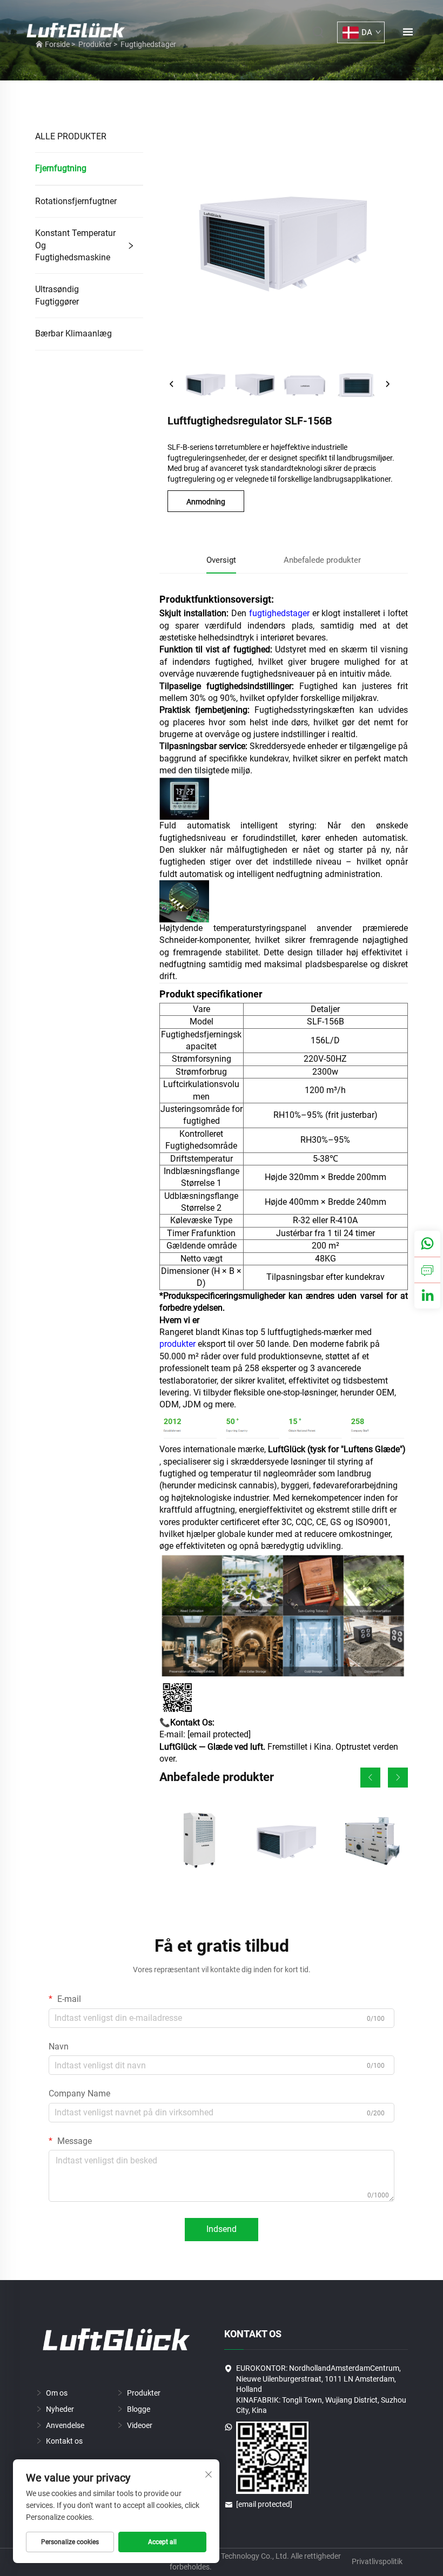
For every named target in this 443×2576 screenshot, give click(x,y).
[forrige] (172, 385)
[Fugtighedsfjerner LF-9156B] (197, 1841)
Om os (57, 2393)
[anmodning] (427, 1270)
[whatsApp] (427, 1244)
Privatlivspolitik (377, 2561)
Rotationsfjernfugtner (76, 201)
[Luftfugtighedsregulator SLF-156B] (283, 1841)
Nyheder (60, 2409)
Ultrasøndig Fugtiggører (57, 295)
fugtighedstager (281, 613)
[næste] (387, 385)
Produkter (144, 2393)
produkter (179, 1344)
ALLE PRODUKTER (71, 136)
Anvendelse (65, 2425)
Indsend (222, 2229)
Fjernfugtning (61, 168)
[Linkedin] (427, 1296)
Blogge (139, 2409)
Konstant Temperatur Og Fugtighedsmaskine (75, 245)
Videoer (140, 2425)
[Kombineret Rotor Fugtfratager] (370, 1841)
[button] (370, 1778)
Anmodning (206, 502)
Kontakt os (64, 2441)
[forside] (76, 32)
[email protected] (219, 1734)
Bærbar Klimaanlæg (73, 333)
